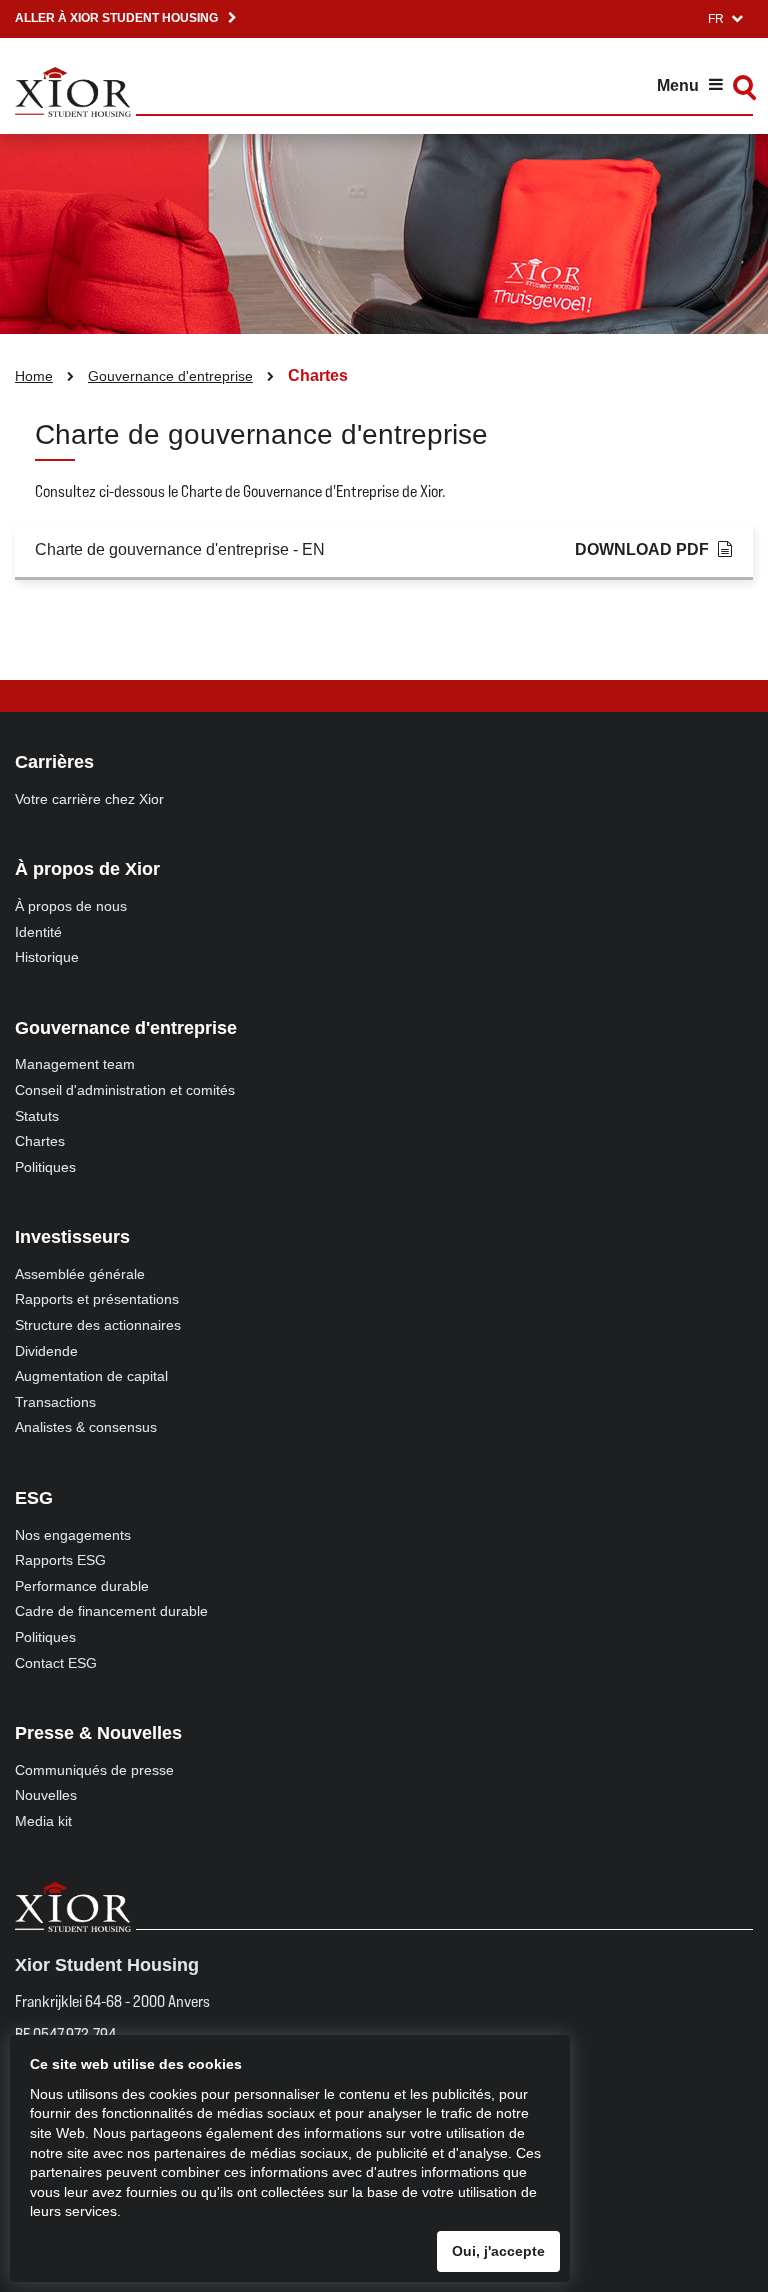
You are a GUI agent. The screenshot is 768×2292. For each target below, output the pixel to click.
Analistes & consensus (86, 1427)
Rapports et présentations (97, 1299)
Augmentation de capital (91, 1376)
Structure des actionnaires (98, 1325)
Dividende (46, 1351)
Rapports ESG (60, 1560)
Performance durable (82, 1586)
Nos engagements (73, 1535)
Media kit (43, 1821)
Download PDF (642, 549)
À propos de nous (71, 906)
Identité (38, 932)
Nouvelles (46, 1795)
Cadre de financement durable (111, 1611)
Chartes (40, 1141)
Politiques (45, 1167)
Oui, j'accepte (498, 2251)
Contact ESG (56, 1663)
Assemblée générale (80, 1274)
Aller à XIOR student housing (116, 18)
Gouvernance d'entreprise (170, 376)
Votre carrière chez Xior (89, 799)
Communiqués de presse (94, 1770)
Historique (47, 957)
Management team (75, 1064)
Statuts (37, 1116)
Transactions (55, 1402)
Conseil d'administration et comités (125, 1090)
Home (34, 376)
